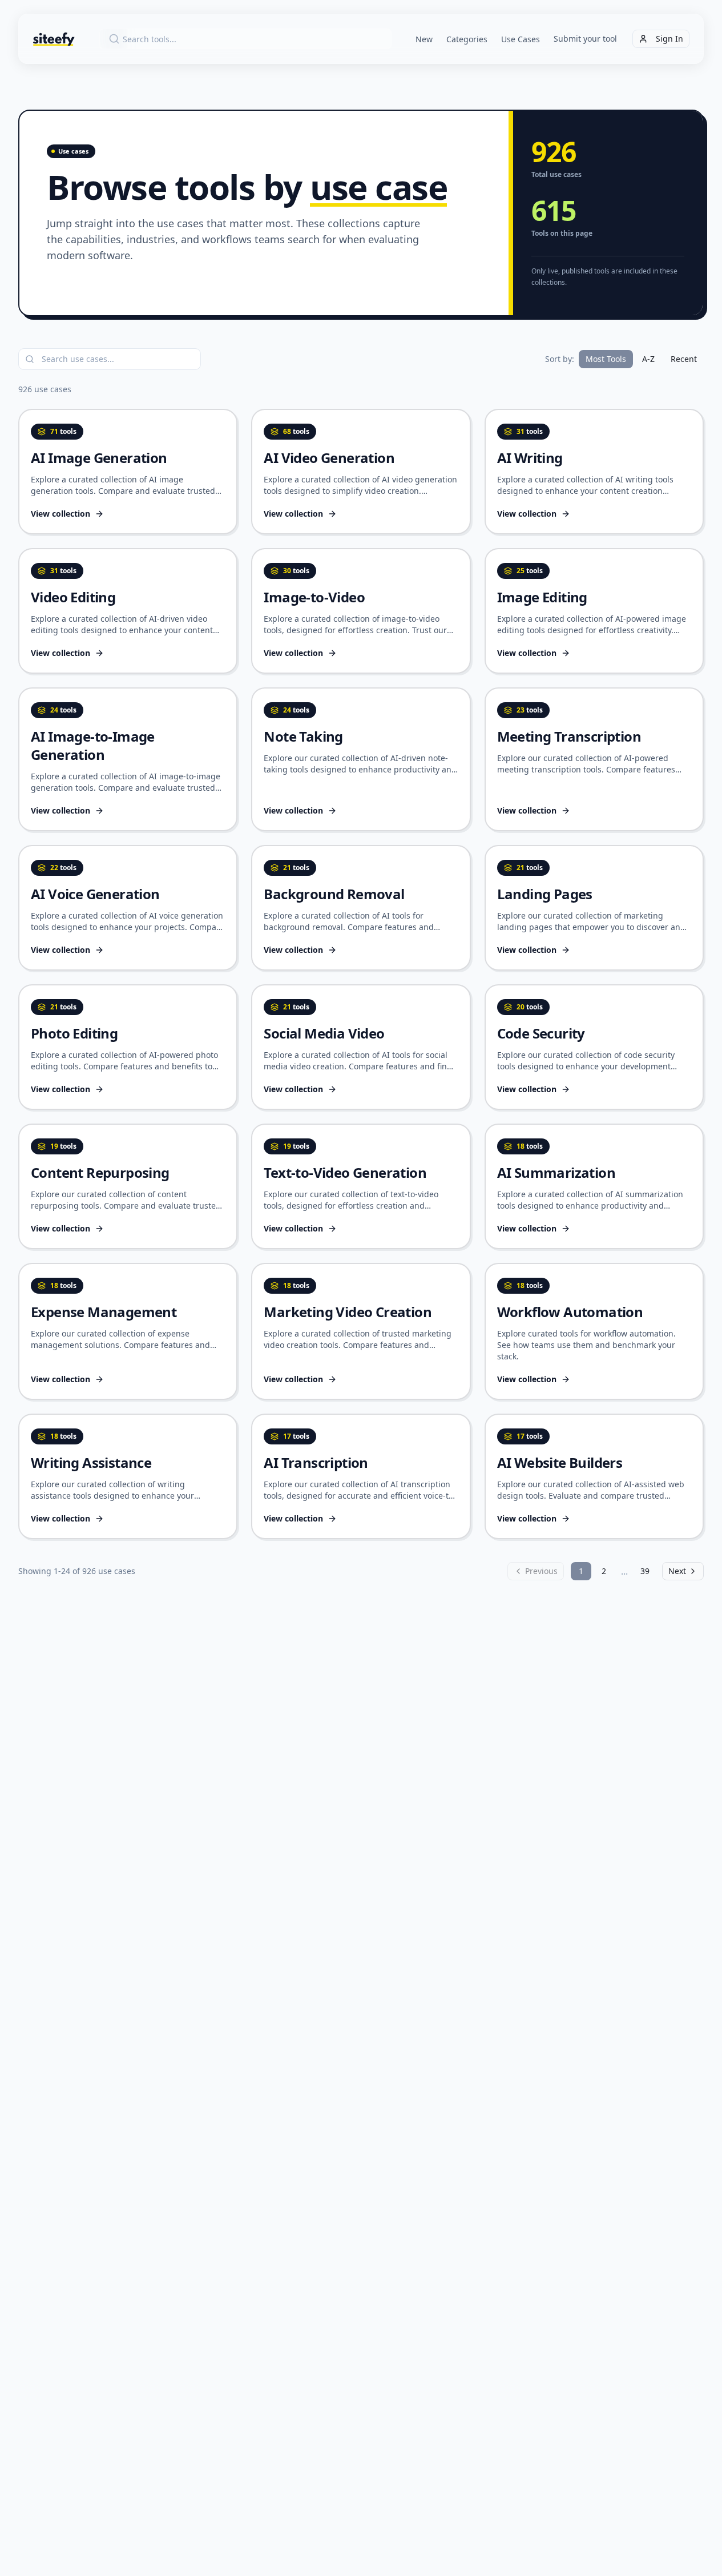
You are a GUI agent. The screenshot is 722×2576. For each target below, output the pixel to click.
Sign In (669, 39)
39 (645, 1571)
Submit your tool (585, 39)
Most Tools (606, 359)
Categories (467, 39)
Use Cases (521, 39)
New (424, 39)
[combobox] (245, 39)
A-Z (648, 359)
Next (677, 1571)
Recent (684, 359)
